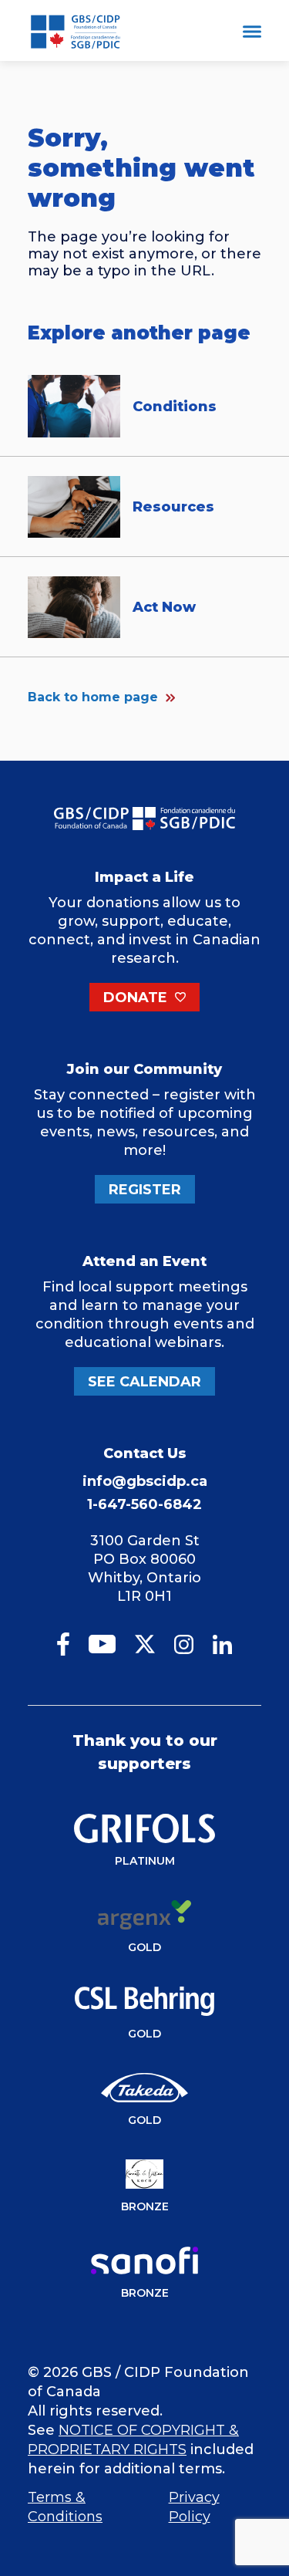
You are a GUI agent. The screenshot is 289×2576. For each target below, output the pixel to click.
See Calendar (144, 1382)
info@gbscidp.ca (145, 1481)
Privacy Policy (194, 2507)
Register (145, 1190)
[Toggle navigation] (252, 34)
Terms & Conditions (65, 2507)
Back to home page (93, 697)
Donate (137, 998)
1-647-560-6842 (144, 1504)
